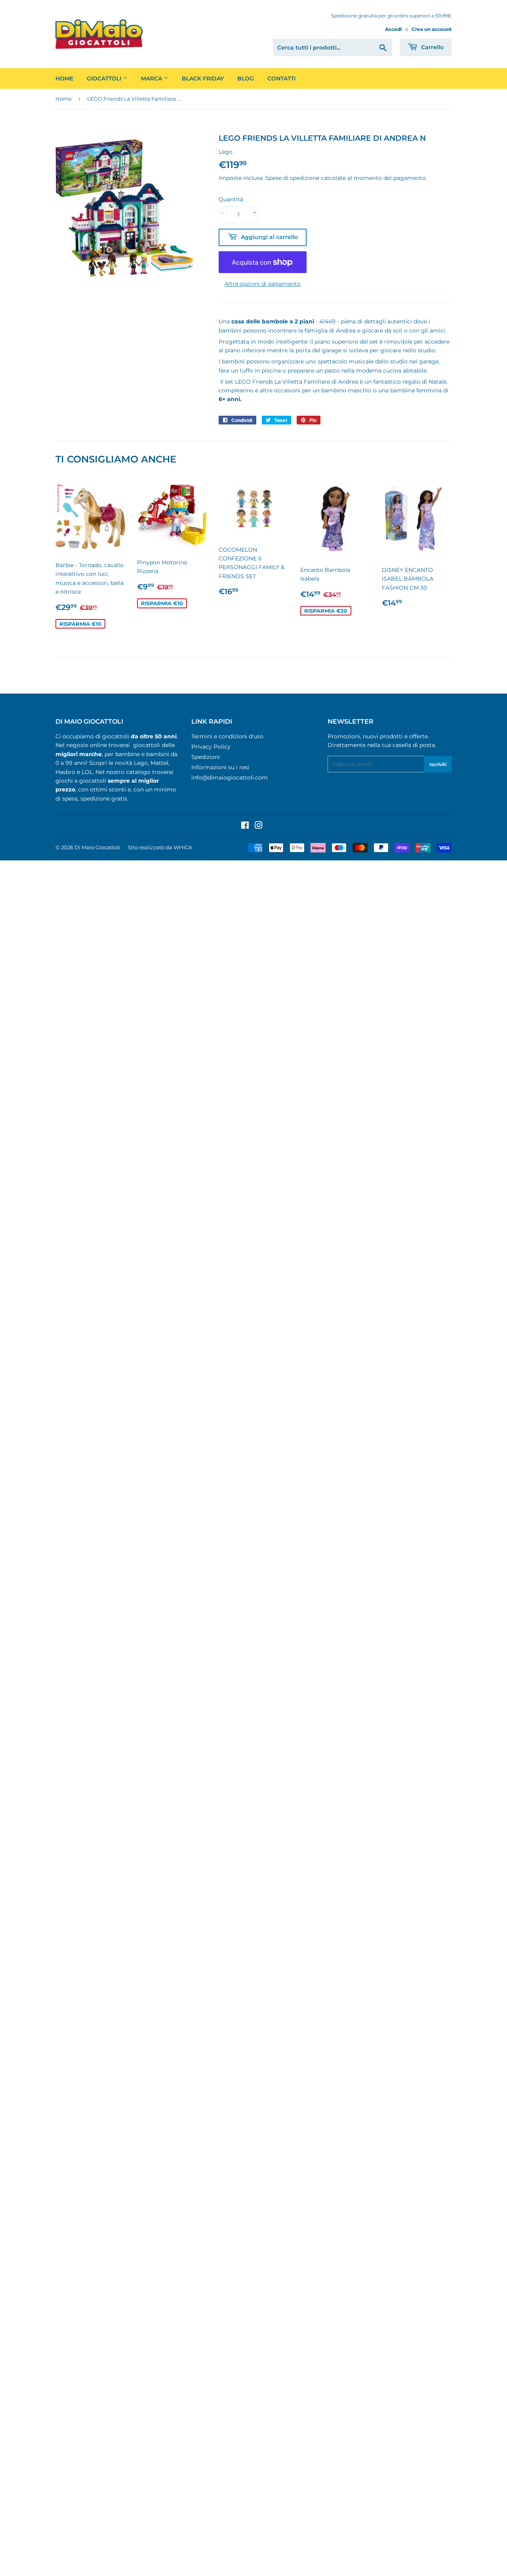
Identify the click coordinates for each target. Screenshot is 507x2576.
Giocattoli (105, 78)
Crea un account (432, 29)
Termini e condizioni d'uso (227, 736)
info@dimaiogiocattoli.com (230, 778)
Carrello (432, 47)
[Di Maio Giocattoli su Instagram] (259, 826)
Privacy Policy (211, 747)
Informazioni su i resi (220, 767)
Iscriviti (438, 764)
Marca (152, 78)
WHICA (183, 847)
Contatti (281, 78)
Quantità (231, 199)
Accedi (394, 29)
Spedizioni (206, 757)
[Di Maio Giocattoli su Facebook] (245, 826)
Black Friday (203, 78)
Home (64, 78)
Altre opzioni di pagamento (263, 284)
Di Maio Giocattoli (97, 847)
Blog (246, 78)
